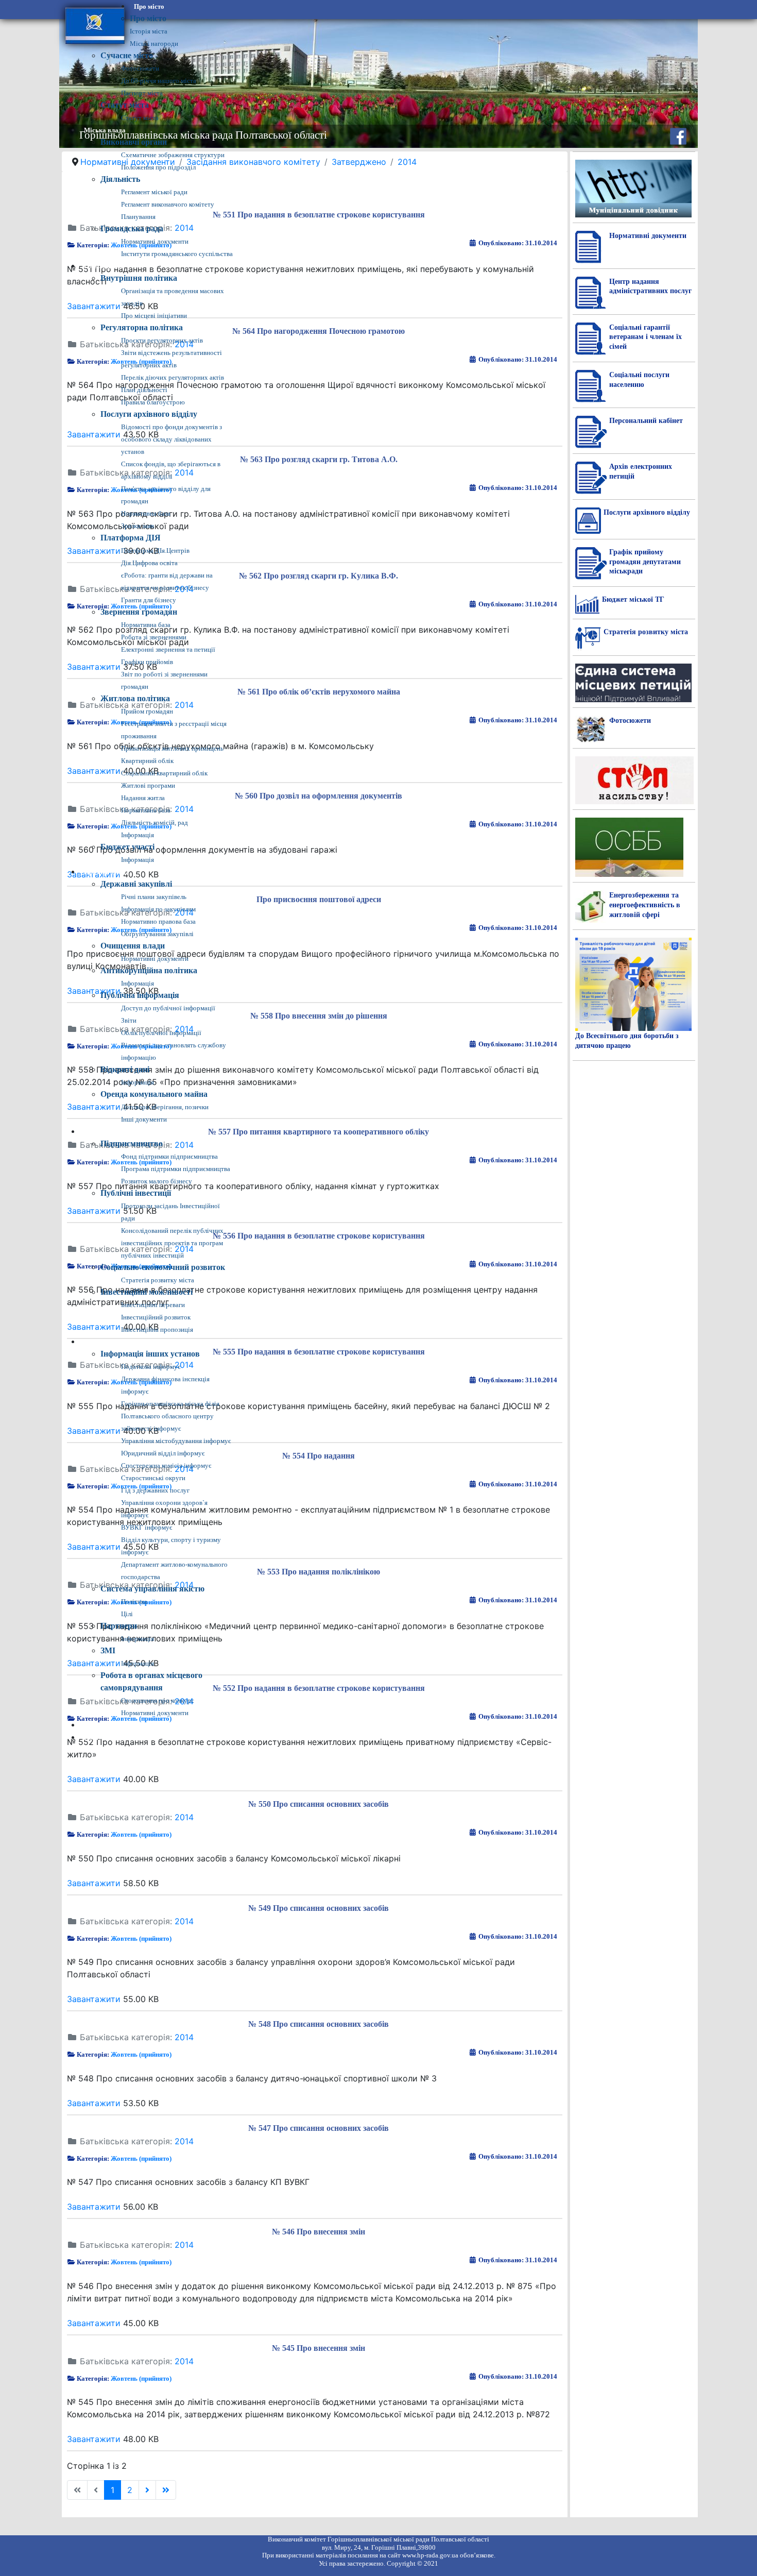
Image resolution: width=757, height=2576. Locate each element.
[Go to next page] (147, 2490)
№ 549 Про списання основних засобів (319, 1908)
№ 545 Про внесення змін (319, 2348)
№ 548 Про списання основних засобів (319, 2024)
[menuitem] (149, 7)
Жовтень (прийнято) (141, 1834)
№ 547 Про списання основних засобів (319, 2128)
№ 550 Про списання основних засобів (319, 1804)
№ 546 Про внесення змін (319, 2232)
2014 (184, 1817)
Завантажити (94, 1779)
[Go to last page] (166, 2490)
